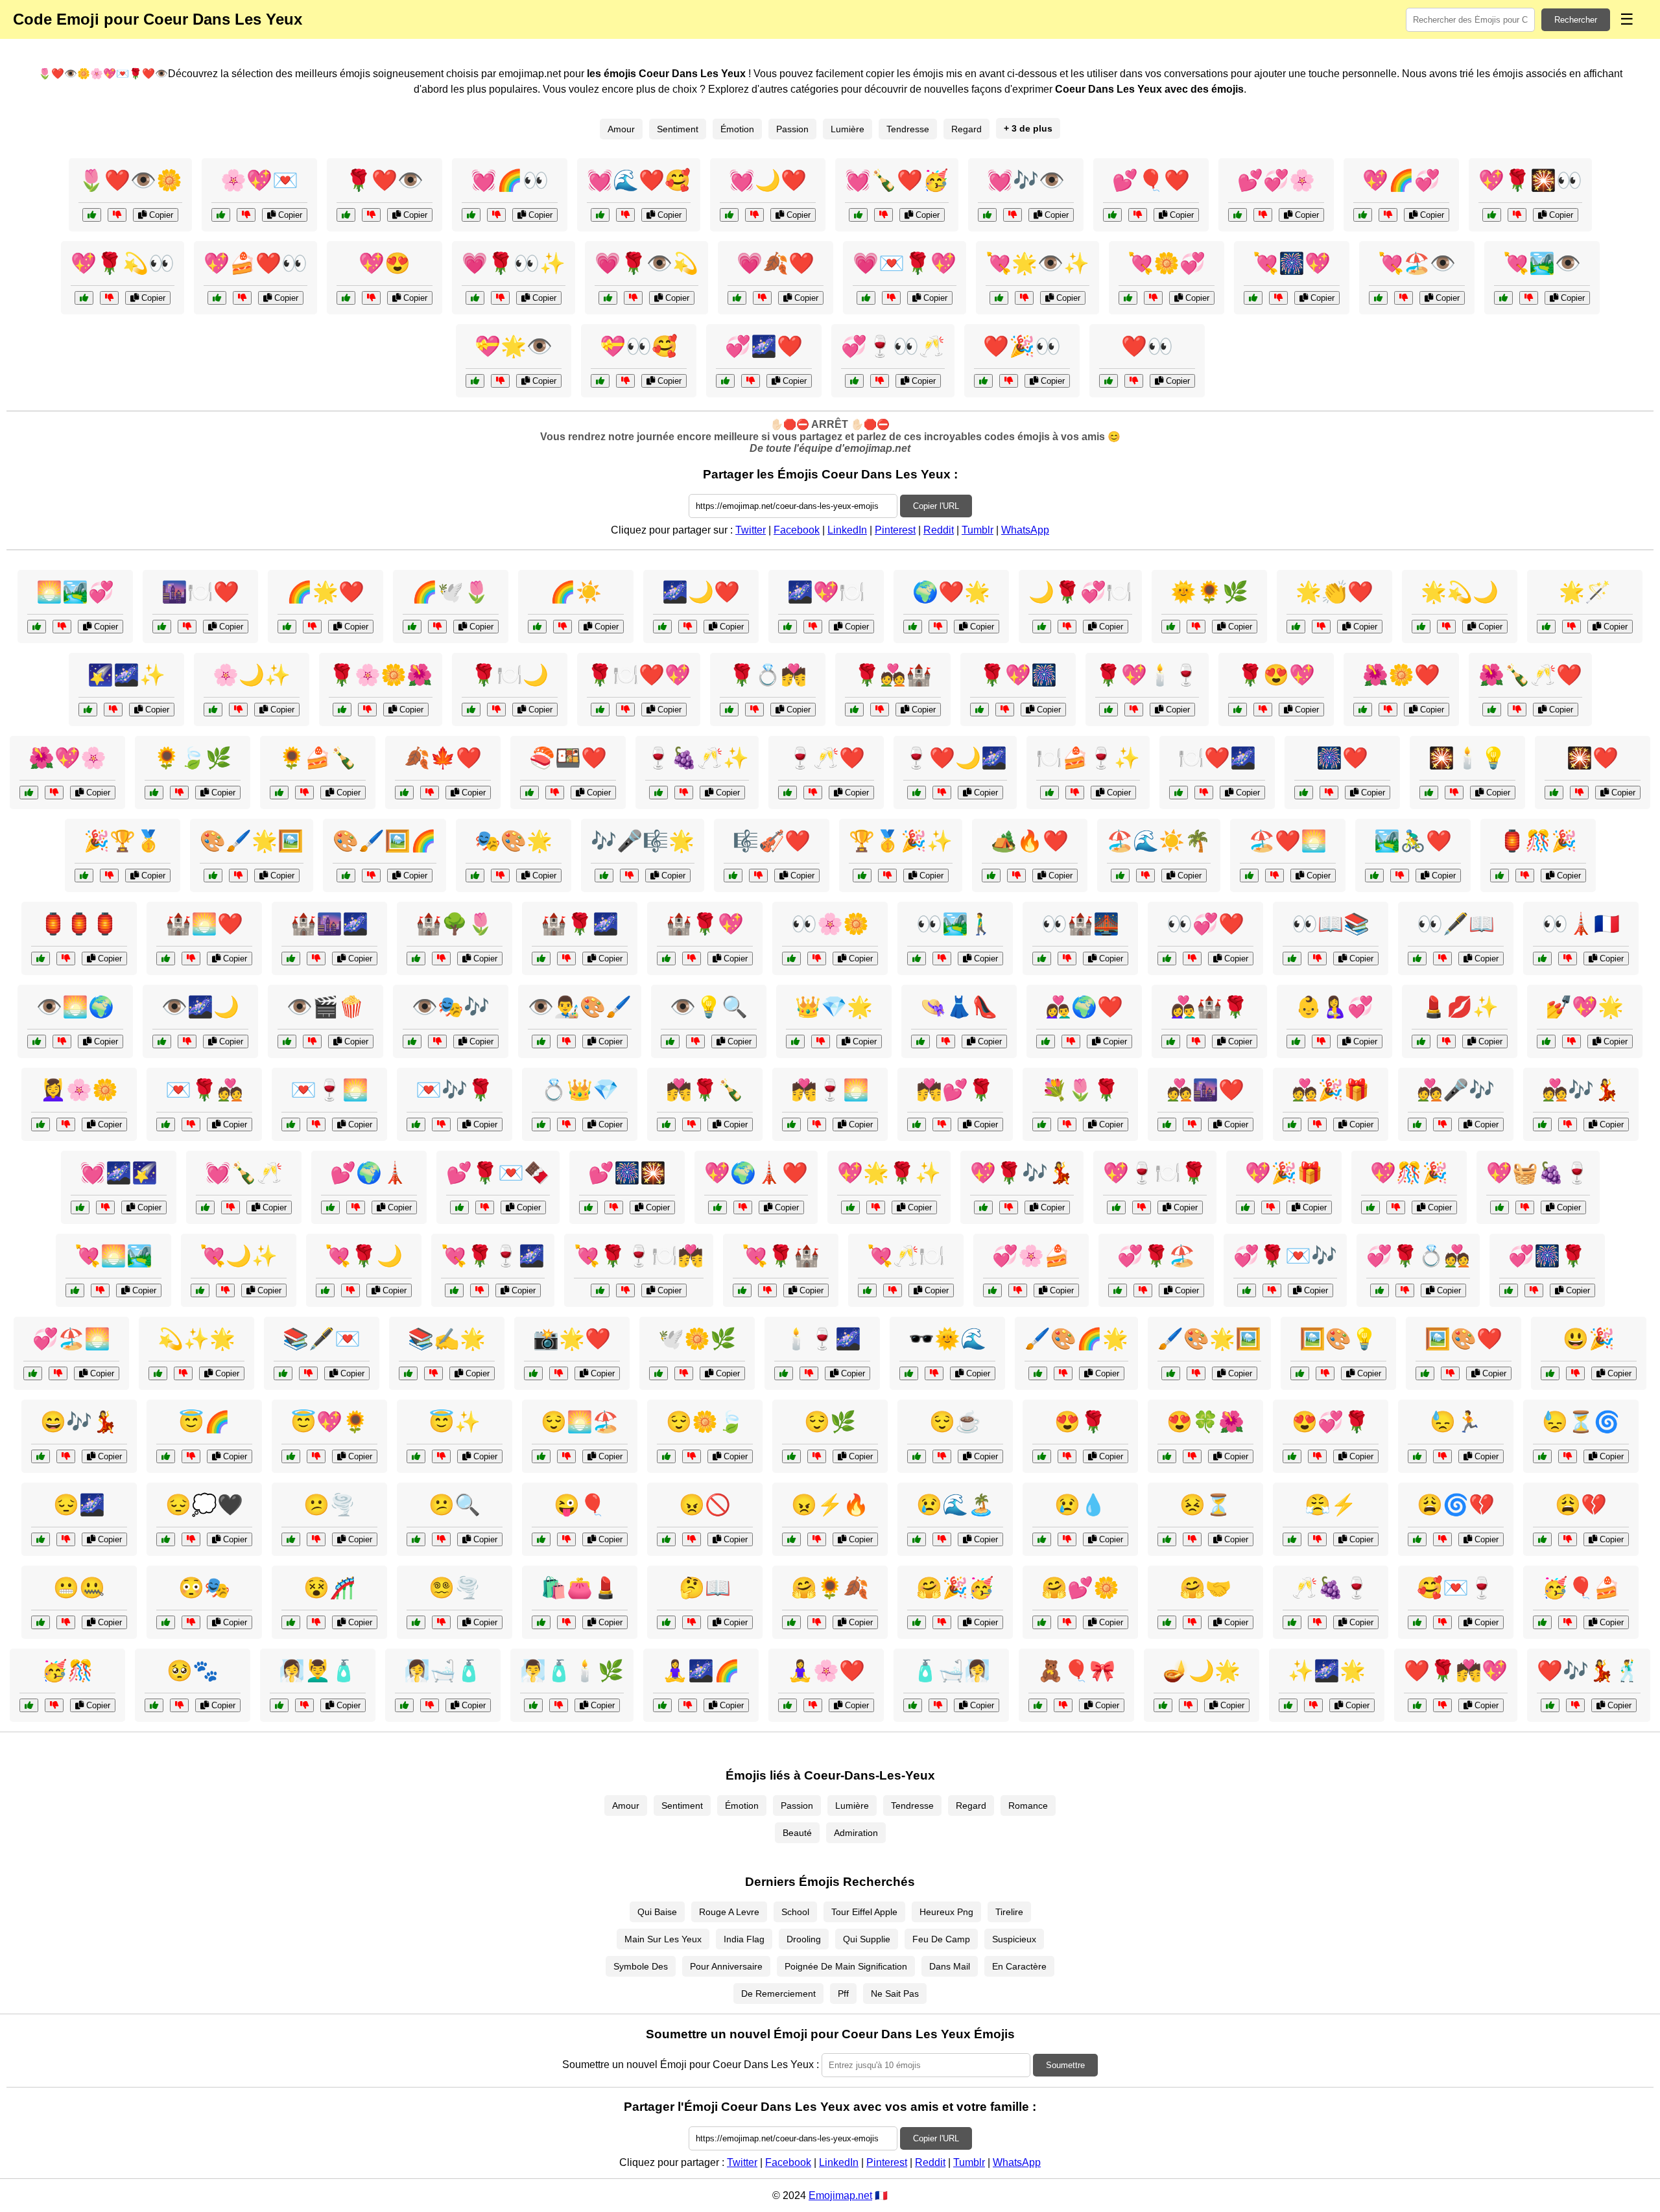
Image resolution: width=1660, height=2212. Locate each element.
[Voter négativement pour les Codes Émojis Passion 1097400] (566, 959)
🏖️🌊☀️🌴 (1159, 841)
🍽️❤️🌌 (1217, 758)
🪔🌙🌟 (1202, 1671)
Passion (792, 129)
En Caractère (1019, 1966)
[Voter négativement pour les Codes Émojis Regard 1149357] (566, 1041)
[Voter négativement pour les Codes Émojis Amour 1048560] (1525, 1207)
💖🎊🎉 (1409, 1173)
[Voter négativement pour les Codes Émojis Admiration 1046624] (1145, 876)
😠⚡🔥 (830, 1505)
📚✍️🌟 (447, 1339)
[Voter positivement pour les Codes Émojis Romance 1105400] (791, 1124)
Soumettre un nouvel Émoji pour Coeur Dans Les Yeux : (691, 2065)
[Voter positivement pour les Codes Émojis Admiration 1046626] (1171, 1373)
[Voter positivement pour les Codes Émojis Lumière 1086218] (1546, 627)
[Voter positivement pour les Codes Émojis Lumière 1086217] (1300, 1373)
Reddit (939, 530)
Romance (1028, 1806)
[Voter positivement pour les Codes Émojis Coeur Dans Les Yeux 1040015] (471, 215)
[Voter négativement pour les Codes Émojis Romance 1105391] (191, 959)
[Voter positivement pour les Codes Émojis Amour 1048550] (1245, 1207)
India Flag (744, 1939)
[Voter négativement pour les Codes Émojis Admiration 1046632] (692, 959)
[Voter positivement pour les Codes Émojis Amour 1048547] (330, 1207)
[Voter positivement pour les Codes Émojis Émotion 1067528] (166, 1456)
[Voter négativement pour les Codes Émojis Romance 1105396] (625, 710)
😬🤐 (79, 1588)
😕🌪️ (329, 1505)
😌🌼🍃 (705, 1422)
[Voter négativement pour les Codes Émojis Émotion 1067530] (817, 1456)
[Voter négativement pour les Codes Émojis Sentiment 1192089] (316, 1539)
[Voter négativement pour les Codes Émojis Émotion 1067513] (1067, 1456)
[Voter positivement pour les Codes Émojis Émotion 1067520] (166, 1622)
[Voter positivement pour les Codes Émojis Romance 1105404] (325, 1290)
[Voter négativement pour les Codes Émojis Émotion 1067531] (692, 1539)
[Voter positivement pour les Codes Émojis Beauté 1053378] (909, 1373)
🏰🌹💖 (705, 924)
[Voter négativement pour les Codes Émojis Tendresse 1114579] (54, 793)
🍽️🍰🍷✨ (1088, 758)
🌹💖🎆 (1018, 675)
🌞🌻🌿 (1209, 592)
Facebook (797, 530)
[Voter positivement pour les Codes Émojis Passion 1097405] (533, 1373)
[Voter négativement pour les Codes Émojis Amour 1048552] (58, 1373)
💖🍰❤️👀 (255, 263)
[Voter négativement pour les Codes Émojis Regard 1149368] (1317, 959)
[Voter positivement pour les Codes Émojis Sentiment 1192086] (1292, 1456)
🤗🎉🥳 (955, 1588)
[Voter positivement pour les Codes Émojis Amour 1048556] (742, 1290)
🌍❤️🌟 (951, 592)
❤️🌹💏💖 (1456, 1671)
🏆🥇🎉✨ (901, 841)
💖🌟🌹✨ (889, 1173)
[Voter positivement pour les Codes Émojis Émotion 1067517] (1542, 1539)
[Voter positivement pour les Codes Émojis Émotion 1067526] (1167, 1539)
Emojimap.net (840, 2195)
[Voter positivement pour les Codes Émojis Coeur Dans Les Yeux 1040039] (600, 215)
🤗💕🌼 (1080, 1588)
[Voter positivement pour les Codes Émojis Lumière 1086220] (1500, 876)
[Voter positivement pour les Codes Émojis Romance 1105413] (788, 627)
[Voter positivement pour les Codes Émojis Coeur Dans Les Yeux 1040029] (475, 298)
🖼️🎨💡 (1338, 1339)
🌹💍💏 (768, 675)
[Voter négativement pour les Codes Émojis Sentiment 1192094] (692, 1456)
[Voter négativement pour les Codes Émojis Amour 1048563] (485, 1207)
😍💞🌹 (1331, 1422)
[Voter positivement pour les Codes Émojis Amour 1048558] (992, 1290)
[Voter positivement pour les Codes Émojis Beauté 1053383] (541, 1124)
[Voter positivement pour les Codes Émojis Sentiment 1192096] (41, 1456)
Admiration (856, 1833)
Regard (966, 129)
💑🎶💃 (1581, 1090)
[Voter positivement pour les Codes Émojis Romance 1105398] (917, 793)
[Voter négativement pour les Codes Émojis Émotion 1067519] (441, 1539)
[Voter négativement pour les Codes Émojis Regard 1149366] (817, 959)
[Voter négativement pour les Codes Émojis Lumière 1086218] (1571, 627)
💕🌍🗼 (369, 1173)
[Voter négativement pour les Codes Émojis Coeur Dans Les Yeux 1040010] (1134, 381)
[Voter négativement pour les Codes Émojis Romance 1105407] (1134, 710)
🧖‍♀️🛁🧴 (443, 1671)
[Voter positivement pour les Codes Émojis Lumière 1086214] (537, 627)
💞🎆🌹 (1547, 1256)
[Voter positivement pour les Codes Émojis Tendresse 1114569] (416, 1124)
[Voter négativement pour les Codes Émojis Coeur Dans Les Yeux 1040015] (496, 215)
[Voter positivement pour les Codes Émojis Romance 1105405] (291, 1124)
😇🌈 (204, 1422)
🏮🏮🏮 (79, 924)
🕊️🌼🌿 (697, 1339)
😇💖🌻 (329, 1422)
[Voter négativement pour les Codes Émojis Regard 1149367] (1067, 959)
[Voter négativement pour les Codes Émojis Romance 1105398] (942, 793)
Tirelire (1009, 1912)
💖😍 (385, 263)
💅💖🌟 (1585, 1007)
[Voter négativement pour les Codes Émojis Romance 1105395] (1192, 1124)
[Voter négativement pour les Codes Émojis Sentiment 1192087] (1442, 1622)
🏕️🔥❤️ (1030, 841)
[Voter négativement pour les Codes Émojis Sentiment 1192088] (942, 1622)
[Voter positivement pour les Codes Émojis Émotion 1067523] (29, 1705)
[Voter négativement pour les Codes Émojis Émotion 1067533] (179, 1705)
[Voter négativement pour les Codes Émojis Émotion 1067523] (54, 1705)
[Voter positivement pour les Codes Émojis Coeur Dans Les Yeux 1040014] (1238, 215)
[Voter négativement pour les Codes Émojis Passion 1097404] (1450, 1373)
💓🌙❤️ (768, 180)
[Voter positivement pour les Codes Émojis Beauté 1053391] (920, 1041)
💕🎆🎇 (627, 1173)
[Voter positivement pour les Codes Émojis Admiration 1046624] (1120, 876)
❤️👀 (1147, 346)
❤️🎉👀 (1022, 346)
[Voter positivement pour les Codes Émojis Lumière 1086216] (158, 1373)
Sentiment (678, 129)
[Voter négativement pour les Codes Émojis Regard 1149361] (1442, 959)
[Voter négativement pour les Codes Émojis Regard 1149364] (695, 1041)
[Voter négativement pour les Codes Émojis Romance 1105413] (813, 627)
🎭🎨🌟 (514, 841)
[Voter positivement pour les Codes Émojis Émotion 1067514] (917, 1456)
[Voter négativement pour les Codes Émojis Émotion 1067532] (1067, 1539)
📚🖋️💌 (322, 1339)
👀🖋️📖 (1456, 924)
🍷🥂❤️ (826, 758)
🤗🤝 (1205, 1588)
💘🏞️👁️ (1542, 263)
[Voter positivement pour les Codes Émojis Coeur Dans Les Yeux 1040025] (983, 381)
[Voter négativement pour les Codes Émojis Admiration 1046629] (109, 876)
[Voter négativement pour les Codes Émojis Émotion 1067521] (1192, 1622)
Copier (160, 215)
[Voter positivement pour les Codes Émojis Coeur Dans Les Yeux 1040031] (475, 381)
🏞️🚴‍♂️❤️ (1413, 841)
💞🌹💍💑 (1418, 1256)
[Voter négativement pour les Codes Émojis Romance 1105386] (813, 793)
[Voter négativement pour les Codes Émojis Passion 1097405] (559, 1373)
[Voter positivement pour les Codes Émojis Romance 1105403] (1179, 793)
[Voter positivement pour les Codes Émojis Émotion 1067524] (1417, 1456)
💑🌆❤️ (1205, 1090)
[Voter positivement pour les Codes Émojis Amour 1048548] (1247, 1290)
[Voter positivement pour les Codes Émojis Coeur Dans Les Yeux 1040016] (866, 298)
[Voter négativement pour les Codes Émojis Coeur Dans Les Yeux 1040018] (117, 215)
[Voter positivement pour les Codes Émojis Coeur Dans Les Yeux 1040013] (999, 298)
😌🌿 (830, 1422)
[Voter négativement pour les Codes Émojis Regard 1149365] (1192, 959)
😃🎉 (1589, 1339)
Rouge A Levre (729, 1912)
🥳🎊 (67, 1671)
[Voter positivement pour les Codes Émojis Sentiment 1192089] (291, 1539)
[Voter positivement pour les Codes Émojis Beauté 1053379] (533, 1705)
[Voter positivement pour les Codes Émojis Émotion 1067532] (1042, 1539)
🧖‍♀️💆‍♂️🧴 (318, 1671)
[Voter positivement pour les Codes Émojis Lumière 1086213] (41, 959)
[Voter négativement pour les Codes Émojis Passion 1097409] (1579, 793)
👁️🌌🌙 (200, 1007)
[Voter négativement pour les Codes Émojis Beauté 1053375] (367, 710)
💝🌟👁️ (514, 346)
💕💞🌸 (1276, 180)
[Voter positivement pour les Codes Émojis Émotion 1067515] (41, 1539)
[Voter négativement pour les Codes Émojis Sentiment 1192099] (1442, 1539)
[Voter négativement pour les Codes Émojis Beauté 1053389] (1067, 1124)
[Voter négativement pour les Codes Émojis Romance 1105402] (880, 710)
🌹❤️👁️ (385, 180)
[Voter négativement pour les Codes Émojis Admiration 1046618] (371, 876)
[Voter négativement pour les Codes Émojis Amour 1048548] (1272, 1290)
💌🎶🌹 (455, 1090)
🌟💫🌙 (1460, 592)
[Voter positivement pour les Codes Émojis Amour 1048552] (33, 1373)
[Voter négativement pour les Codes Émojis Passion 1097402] (187, 627)
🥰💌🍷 (1456, 1588)
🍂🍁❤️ (443, 758)
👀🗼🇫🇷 (1581, 924)
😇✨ (455, 1422)
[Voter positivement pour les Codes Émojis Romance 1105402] (854, 710)
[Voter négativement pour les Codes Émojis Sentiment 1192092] (316, 1456)
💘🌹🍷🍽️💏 (639, 1256)
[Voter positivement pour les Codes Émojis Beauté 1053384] (541, 1622)
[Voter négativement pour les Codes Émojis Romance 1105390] (191, 1124)
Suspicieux (1014, 1939)
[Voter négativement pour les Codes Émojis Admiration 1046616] (887, 876)
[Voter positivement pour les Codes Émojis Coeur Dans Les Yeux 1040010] (1109, 381)
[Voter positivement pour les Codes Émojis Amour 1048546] (867, 1290)
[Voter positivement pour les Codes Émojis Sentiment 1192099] (1417, 1539)
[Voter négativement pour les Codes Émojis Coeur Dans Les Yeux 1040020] (109, 298)
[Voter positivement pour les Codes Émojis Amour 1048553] (1542, 1124)
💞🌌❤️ (764, 346)
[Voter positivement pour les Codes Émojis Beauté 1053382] (662, 1705)
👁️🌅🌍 (75, 1007)
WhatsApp (1025, 530)
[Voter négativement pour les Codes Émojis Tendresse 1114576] (1446, 627)
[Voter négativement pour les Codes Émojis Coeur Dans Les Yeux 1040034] (1013, 215)
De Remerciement (778, 1994)
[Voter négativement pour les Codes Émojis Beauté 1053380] (66, 1124)
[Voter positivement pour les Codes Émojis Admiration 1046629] (84, 876)
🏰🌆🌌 (329, 924)
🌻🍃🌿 (193, 758)
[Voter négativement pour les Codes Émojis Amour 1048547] (356, 1207)
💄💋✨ (1460, 1007)
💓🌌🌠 (119, 1173)
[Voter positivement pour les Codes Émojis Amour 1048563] (459, 1207)
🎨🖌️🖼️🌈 (385, 841)
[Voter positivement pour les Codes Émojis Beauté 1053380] (41, 1124)
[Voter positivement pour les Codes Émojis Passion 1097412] (1363, 710)
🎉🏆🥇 (123, 841)
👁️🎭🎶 (451, 1007)
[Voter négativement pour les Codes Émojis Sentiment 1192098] (1192, 1456)
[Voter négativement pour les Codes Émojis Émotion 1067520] (191, 1622)
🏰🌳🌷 (455, 924)
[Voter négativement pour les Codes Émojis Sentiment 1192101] (817, 1622)
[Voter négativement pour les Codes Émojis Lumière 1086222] (1313, 1705)
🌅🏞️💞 (75, 592)
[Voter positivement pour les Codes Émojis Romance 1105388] (917, 1124)
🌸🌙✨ (252, 675)
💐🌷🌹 (1080, 1090)
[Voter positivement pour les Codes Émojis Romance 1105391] (166, 959)
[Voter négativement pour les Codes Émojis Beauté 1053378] (934, 1373)
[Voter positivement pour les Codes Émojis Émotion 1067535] (1292, 1539)
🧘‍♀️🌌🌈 (701, 1671)
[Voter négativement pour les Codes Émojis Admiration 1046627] (876, 1207)
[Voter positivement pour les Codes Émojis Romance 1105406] (1509, 1290)
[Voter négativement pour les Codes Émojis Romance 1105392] (1517, 710)
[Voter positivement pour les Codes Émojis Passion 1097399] (283, 1373)
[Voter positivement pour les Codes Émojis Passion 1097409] (1554, 793)
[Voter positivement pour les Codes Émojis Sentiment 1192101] (791, 1622)
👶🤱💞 (1334, 1007)
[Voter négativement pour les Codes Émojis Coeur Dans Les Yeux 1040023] (246, 215)
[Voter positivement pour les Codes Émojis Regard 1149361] (1417, 959)
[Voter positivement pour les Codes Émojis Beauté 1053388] (658, 1373)
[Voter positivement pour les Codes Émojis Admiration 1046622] (408, 1373)
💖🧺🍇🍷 (1538, 1173)
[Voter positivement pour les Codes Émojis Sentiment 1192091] (791, 1539)
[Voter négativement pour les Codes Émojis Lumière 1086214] (563, 627)
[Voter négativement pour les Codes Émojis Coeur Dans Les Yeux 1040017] (625, 381)
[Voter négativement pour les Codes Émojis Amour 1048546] (893, 1290)
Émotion (737, 129)
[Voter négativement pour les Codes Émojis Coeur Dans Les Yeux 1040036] (1517, 215)
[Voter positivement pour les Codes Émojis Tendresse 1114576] (1421, 627)
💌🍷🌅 (329, 1090)
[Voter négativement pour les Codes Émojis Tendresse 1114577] (1196, 1041)
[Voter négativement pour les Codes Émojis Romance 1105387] (496, 710)
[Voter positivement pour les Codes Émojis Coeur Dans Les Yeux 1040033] (1128, 298)
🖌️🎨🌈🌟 (1076, 1339)
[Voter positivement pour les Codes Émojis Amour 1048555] (588, 1207)
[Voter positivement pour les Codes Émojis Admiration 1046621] (795, 1041)
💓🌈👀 (510, 180)
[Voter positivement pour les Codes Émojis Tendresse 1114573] (1292, 1124)
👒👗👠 (959, 1007)
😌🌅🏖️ (580, 1422)
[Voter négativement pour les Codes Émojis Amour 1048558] (1018, 1290)
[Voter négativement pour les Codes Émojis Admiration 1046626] (1196, 1373)
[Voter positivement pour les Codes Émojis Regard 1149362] (162, 1041)
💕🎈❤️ (1151, 180)
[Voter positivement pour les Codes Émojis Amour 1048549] (729, 710)
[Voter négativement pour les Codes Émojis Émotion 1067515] (66, 1539)
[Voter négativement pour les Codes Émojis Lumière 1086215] (1188, 1705)
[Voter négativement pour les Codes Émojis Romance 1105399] (1143, 1290)
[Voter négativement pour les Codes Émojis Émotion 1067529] (692, 1622)
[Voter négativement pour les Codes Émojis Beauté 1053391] (946, 1041)
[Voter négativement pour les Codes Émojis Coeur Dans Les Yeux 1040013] (1024, 298)
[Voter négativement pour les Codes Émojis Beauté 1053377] (1571, 1041)
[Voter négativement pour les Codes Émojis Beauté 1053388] (684, 1373)
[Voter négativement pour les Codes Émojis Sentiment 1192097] (1568, 1456)
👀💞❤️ (1205, 924)
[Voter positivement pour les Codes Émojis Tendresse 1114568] (1046, 1041)
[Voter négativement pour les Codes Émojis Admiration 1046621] (821, 1041)
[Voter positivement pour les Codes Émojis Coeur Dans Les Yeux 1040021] (729, 215)
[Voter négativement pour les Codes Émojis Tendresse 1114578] (1317, 1622)
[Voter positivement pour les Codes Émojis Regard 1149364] (670, 1041)
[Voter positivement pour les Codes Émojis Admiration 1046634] (913, 627)
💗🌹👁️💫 (646, 263)
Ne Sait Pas (895, 1994)
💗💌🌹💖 (905, 263)
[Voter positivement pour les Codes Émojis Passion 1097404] (1425, 1373)
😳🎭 (204, 1588)
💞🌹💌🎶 (1285, 1256)
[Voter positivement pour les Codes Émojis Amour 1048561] (75, 1290)
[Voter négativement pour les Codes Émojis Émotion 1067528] (191, 1456)
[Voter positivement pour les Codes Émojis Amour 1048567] (1550, 1705)
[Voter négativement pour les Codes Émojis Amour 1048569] (743, 1207)
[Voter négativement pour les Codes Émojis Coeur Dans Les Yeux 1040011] (371, 298)
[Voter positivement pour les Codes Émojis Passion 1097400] (541, 959)
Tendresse (908, 129)
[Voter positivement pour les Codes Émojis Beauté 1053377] (1546, 1041)
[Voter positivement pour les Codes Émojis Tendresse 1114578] (1292, 1622)
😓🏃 (1456, 1422)
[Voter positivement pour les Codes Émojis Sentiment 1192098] (1167, 1456)
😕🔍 (455, 1505)
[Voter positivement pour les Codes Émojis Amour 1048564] (80, 1207)
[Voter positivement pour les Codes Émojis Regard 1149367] (1042, 959)
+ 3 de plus (1028, 128)
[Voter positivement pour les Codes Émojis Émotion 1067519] (416, 1539)
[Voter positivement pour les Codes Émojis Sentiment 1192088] (917, 1622)
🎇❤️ (1593, 758)
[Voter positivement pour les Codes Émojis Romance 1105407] (1109, 710)
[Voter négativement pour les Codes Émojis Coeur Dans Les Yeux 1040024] (633, 298)
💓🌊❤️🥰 (639, 180)
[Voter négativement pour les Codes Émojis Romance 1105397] (1005, 710)
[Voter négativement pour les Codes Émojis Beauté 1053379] (559, 1705)
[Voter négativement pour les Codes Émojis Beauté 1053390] (938, 1705)
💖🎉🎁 (1284, 1173)
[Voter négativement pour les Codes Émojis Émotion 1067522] (316, 1622)
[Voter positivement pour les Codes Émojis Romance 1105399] (1118, 1290)
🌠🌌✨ (126, 675)
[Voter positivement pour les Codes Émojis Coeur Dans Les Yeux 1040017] (600, 381)
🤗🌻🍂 (830, 1588)
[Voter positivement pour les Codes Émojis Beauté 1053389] (1042, 1124)
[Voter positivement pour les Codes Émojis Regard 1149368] (1292, 959)
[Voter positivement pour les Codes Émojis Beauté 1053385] (154, 793)
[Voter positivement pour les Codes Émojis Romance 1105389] (784, 1373)
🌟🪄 (1585, 592)
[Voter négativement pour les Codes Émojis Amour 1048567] (1575, 1705)
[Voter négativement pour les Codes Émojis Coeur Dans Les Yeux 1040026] (1388, 215)
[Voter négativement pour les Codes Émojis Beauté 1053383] (566, 1124)
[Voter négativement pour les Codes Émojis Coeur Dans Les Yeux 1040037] (751, 381)
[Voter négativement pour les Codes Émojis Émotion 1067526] (1192, 1539)
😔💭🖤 (204, 1505)
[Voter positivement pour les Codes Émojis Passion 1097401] (733, 876)
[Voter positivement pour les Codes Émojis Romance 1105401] (983, 1207)
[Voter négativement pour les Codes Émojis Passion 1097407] (688, 627)
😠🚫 (705, 1505)
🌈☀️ (576, 592)
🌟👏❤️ (1334, 592)
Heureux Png (946, 1912)
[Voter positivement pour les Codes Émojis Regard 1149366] (791, 959)
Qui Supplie (867, 1939)
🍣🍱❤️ (568, 758)
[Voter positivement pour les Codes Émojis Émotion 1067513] (1042, 1456)
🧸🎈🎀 (1076, 1671)
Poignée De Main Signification (846, 1966)
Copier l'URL (936, 506)
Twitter (751, 530)
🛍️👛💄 (580, 1588)
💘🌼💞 (1167, 263)
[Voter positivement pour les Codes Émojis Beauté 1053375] (342, 710)
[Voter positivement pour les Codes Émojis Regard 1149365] (1167, 959)
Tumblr (978, 530)
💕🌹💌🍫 (498, 1173)
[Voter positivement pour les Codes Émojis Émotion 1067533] (154, 1705)
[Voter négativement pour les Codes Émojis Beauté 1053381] (441, 959)
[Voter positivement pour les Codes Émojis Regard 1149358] (1542, 959)
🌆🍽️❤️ (200, 592)
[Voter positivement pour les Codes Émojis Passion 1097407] (662, 627)
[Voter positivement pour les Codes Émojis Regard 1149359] (37, 1041)
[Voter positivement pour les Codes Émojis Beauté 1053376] (404, 1705)
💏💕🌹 (955, 1090)
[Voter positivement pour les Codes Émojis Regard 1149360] (412, 1041)
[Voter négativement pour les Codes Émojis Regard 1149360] (437, 1041)
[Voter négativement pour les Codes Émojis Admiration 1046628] (1075, 793)
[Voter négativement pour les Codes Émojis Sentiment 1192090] (566, 1456)
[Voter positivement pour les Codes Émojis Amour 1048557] (205, 1207)
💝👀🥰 (639, 346)
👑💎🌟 (834, 1007)
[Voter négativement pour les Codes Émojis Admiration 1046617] (1263, 710)
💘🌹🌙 (364, 1256)
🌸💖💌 (259, 180)
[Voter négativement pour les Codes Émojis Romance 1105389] (809, 1373)
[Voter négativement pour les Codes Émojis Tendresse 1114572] (62, 627)
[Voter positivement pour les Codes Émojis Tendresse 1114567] (213, 710)
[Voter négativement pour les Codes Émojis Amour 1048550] (1271, 1207)
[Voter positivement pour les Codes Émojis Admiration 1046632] (666, 959)
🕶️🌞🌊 (947, 1339)
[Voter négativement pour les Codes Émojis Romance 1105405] (316, 1124)
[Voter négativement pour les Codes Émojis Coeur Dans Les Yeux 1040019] (1278, 298)
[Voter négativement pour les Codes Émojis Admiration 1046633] (238, 876)
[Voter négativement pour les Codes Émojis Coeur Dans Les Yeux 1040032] (242, 298)
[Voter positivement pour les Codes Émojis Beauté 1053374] (1421, 1041)
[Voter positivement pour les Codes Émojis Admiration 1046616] (862, 876)
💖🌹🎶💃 (1022, 1173)
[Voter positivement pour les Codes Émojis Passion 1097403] (1374, 876)
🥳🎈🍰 (1581, 1588)
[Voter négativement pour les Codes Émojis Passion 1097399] (308, 1373)
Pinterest (895, 530)
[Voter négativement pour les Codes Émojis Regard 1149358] (1568, 959)
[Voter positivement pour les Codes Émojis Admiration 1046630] (88, 710)
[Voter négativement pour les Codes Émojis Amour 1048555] (614, 1207)
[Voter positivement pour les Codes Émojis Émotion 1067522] (291, 1622)
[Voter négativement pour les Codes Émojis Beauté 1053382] (688, 1705)
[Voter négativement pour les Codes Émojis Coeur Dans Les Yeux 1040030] (1138, 215)
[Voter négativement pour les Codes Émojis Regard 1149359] (62, 1041)
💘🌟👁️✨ (1037, 263)
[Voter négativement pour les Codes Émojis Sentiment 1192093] (1568, 1622)
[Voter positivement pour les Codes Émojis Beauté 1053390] (913, 1705)
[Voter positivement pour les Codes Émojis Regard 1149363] (917, 959)
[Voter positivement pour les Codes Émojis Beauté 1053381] (416, 959)
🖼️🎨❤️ (1464, 1339)
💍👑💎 (580, 1090)
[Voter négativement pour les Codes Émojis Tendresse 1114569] (441, 1124)
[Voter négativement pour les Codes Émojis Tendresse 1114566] (1067, 1622)
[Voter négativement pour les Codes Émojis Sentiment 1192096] (66, 1456)
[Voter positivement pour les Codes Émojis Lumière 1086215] (1163, 1705)
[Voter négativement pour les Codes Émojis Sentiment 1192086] (1317, 1456)
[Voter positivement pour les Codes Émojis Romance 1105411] (666, 1124)
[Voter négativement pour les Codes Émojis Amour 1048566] (1405, 1290)
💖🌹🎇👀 (1530, 180)
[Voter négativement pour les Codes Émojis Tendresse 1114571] (1321, 1041)
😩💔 (1581, 1505)
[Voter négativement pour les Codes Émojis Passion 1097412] (1388, 710)
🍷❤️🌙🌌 (955, 758)
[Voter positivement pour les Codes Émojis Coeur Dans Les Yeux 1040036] (1492, 215)
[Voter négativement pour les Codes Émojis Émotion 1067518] (1575, 1373)
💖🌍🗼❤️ (756, 1173)
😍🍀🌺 (1205, 1422)
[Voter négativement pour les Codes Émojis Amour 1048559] (1442, 1705)
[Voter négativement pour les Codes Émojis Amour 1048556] (767, 1290)
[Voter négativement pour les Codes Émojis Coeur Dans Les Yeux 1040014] (1263, 215)
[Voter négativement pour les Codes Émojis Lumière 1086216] (183, 1373)
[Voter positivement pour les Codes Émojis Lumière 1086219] (1171, 627)
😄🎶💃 (79, 1422)
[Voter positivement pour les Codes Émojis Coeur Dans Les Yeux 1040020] (84, 298)
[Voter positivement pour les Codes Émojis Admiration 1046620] (291, 959)
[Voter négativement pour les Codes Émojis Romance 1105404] (350, 1290)
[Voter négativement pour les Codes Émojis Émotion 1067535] (1317, 1539)
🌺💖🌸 (67, 758)
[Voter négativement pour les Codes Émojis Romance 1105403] (1204, 793)
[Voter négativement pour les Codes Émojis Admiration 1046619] (629, 876)
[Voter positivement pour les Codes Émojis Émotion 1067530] (791, 1456)
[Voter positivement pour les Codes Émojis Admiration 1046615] (1296, 627)
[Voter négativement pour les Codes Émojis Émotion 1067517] (1568, 1539)
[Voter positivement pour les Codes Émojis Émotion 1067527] (416, 1622)
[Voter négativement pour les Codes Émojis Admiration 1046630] (113, 710)
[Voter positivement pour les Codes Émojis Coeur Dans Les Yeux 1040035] (737, 298)
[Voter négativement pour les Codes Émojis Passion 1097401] (758, 876)
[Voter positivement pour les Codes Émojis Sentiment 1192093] (1542, 1622)
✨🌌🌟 (1327, 1671)
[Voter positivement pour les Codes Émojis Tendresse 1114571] (1296, 1041)
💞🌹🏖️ (1156, 1256)
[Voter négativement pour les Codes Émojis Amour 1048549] (754, 710)
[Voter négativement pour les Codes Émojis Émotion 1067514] (942, 1456)
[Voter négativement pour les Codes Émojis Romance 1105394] (480, 1290)
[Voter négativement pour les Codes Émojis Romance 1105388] (942, 1124)
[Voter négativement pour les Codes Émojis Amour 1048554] (1142, 1207)
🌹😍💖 (1276, 675)
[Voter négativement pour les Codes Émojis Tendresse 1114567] (238, 710)
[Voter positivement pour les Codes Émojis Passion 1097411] (991, 876)
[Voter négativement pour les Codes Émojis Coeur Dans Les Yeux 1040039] (625, 215)
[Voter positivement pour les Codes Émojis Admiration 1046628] (1049, 793)
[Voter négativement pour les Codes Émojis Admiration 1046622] (433, 1373)
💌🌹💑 (204, 1090)
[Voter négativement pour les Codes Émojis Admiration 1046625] (500, 876)
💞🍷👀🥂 (893, 346)
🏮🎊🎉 (1538, 841)
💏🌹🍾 (705, 1090)
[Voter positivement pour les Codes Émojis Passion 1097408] (788, 1705)
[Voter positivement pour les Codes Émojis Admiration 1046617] (1238, 710)
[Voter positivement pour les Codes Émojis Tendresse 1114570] (412, 627)
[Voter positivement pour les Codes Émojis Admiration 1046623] (658, 793)
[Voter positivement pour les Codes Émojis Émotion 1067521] (1167, 1622)
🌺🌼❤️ (1401, 675)
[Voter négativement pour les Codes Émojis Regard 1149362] (187, 1041)
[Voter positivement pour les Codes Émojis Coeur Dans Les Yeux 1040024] (608, 298)
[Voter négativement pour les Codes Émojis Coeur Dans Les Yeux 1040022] (880, 381)
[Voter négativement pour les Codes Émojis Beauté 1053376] (430, 1705)
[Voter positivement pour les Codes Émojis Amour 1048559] (1417, 1705)
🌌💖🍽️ (826, 592)
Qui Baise (657, 1912)
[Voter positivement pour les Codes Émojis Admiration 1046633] (213, 876)
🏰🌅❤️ (204, 924)
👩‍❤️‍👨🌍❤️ (1084, 1007)
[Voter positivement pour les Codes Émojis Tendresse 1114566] (1042, 1622)
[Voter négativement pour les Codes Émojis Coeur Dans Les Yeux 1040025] (1009, 381)
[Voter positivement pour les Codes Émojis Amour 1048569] (717, 1207)
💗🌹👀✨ (514, 263)
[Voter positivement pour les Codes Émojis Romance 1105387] (471, 710)
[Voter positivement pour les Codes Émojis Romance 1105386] (788, 793)
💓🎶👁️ (1026, 180)
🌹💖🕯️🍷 (1147, 675)
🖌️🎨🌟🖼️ (1209, 1339)
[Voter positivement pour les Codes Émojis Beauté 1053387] (1038, 1373)
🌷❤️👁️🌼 (130, 180)
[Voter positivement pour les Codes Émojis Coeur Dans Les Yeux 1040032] (217, 298)
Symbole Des (641, 1966)
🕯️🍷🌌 (822, 1339)
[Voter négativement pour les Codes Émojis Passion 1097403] (1400, 876)
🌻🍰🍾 (318, 758)
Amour (621, 129)
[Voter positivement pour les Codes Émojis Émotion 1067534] (541, 1539)
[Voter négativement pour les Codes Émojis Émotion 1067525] (66, 1622)
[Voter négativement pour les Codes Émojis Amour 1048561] (100, 1290)
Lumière (848, 129)
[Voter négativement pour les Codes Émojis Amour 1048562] (1442, 1124)
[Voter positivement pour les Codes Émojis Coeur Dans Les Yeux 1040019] (1253, 298)
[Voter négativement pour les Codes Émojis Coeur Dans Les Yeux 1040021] (754, 215)
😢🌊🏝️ (955, 1505)
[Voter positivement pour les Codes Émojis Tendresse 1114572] (37, 627)
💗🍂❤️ (776, 263)
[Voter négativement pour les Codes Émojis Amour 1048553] (1568, 1124)
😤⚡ (1331, 1505)
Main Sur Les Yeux (663, 1939)
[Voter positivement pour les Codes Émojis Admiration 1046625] (475, 876)
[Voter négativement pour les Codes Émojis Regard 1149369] (312, 1041)
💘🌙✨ (239, 1256)
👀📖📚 (1331, 924)
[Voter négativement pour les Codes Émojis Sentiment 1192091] (817, 1539)
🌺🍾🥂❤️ (1530, 675)
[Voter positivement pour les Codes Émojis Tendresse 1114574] (279, 793)
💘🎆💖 (1292, 263)
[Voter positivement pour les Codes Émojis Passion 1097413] (1304, 793)
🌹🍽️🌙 (510, 675)
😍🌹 (1080, 1422)
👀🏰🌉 (1080, 924)
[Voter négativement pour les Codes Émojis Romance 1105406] (1534, 1290)
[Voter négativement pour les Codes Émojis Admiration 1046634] (938, 627)
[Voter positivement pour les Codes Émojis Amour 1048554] (1116, 1207)
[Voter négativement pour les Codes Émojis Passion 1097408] (813, 1705)
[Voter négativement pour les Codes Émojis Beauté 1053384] (566, 1622)
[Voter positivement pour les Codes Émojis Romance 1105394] (454, 1290)
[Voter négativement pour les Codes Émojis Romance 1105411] (692, 1124)
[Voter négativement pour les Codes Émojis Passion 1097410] (555, 793)
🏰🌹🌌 (580, 924)
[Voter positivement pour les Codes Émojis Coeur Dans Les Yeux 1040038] (1503, 298)
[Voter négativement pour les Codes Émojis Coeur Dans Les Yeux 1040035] (762, 298)
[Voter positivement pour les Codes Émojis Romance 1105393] (1042, 627)
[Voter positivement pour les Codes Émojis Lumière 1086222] (1288, 1705)
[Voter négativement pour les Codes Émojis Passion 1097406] (430, 793)
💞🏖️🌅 (71, 1339)
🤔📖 (705, 1588)
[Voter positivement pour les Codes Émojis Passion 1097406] (404, 793)
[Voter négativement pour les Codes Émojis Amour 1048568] (625, 1290)
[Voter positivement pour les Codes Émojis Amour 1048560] (1500, 1207)
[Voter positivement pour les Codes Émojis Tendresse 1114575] (1038, 1705)
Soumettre (1065, 2065)
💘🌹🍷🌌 (493, 1256)
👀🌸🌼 (830, 924)
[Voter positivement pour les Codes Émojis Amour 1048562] (1417, 1124)
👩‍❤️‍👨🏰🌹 (1209, 1007)
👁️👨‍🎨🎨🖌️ (580, 1007)
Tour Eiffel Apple (864, 1912)
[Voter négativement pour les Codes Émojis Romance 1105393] (1067, 627)
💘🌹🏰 (781, 1256)
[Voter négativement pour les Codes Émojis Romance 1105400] (817, 1124)
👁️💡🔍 (709, 1007)
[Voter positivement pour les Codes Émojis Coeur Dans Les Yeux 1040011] (346, 298)
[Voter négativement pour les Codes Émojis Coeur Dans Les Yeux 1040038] (1529, 298)
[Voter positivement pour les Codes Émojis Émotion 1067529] (666, 1622)
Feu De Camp (941, 1939)
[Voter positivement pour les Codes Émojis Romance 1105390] (166, 1124)
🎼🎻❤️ (772, 841)
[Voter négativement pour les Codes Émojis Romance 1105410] (1275, 876)
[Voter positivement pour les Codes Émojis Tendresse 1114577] (1171, 1041)
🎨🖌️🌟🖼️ (252, 841)
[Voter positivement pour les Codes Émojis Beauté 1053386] (279, 1705)
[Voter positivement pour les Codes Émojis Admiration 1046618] (346, 876)
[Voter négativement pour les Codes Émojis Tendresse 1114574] (304, 793)
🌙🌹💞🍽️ (1080, 592)
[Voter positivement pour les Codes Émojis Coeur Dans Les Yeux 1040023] (221, 215)
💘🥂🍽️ (906, 1256)
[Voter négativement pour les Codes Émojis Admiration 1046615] (1321, 627)
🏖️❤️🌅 (1288, 841)
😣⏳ (1205, 1505)
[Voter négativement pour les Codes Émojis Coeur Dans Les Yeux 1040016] (891, 298)
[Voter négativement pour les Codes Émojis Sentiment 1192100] (942, 1539)
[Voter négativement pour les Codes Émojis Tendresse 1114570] (437, 627)
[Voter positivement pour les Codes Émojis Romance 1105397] (979, 710)
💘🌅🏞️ (113, 1256)
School (795, 1912)
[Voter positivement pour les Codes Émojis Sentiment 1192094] (666, 1456)
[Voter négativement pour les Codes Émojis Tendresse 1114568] (1071, 1041)
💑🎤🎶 (1456, 1090)
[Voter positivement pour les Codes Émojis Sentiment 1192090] (541, 1456)
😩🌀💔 (1456, 1505)
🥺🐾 (193, 1671)
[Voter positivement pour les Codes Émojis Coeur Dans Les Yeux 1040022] (854, 381)
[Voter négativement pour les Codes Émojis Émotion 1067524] (1442, 1456)
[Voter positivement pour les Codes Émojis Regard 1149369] (287, 1041)
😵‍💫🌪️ (455, 1588)
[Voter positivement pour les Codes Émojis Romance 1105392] (1492, 710)
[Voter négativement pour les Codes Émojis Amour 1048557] (231, 1207)
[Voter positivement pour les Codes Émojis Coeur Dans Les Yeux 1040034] (987, 215)
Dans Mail (950, 1966)
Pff (843, 1994)
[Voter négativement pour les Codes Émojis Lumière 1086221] (1454, 793)
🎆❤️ (1342, 758)
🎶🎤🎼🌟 (643, 841)
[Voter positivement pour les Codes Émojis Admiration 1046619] (604, 876)
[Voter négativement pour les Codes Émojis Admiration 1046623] (684, 793)
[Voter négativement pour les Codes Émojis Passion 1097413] (1329, 793)
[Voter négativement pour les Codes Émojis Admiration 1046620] (316, 959)
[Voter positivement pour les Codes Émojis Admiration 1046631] (287, 627)
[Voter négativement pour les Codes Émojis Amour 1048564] (105, 1207)
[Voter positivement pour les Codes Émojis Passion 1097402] (162, 627)
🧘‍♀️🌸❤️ (826, 1671)
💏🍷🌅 (830, 1090)
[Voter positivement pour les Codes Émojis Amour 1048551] (200, 1290)
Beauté (797, 1833)
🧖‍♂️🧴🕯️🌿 (572, 1671)
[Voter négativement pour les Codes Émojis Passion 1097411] (1016, 876)
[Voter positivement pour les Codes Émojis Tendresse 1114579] (29, 793)
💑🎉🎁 (1331, 1090)
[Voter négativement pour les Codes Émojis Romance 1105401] (1009, 1207)
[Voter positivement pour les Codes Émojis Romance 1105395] (1167, 1124)
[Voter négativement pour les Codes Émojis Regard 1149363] (942, 959)
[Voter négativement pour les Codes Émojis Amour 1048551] (225, 1290)
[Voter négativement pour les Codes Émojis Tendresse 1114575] (1063, 1705)
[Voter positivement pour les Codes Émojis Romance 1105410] (1249, 876)
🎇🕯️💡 (1467, 758)
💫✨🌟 (196, 1339)
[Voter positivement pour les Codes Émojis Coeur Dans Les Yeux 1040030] (1112, 215)
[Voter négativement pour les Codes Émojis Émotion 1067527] (441, 1622)
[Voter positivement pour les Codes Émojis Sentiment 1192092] (291, 1456)
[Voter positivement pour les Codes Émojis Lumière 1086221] (1429, 793)
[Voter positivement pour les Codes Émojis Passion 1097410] (529, 793)
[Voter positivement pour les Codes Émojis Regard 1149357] (541, 1041)
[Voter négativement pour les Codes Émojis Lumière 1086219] (1196, 627)
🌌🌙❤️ (701, 592)
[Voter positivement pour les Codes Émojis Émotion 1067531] (666, 1539)
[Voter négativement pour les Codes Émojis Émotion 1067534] (566, 1539)
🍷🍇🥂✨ (697, 758)
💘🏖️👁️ (1417, 263)
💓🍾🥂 (244, 1173)
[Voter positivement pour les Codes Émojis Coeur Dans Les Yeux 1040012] (346, 215)
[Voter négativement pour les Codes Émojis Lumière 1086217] (1325, 1373)
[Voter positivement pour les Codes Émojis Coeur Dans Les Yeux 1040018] (92, 215)
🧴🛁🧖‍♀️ (951, 1671)
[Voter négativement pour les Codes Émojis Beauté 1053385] (179, 793)
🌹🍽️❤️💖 (639, 675)
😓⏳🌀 (1581, 1422)
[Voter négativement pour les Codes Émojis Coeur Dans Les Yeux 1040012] (371, 215)
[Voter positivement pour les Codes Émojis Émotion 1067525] (41, 1622)
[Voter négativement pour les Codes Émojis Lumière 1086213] (66, 959)
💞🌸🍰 (1031, 1256)
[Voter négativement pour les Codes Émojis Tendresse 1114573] (1317, 1124)
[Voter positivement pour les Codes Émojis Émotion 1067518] (1550, 1373)
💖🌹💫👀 (123, 263)
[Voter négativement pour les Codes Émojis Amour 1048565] (1396, 1207)
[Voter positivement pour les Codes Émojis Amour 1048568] (600, 1290)
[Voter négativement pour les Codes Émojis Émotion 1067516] (441, 1456)
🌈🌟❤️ (326, 592)
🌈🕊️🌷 (451, 592)
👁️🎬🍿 (326, 1007)
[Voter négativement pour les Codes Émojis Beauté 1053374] (1446, 1041)
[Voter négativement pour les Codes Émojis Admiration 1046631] (312, 627)
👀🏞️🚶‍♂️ (955, 924)
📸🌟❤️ (572, 1339)
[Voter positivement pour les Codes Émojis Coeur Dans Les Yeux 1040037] (725, 381)
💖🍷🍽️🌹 (1155, 1173)
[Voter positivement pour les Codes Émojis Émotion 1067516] (416, 1456)
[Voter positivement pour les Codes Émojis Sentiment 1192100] (917, 1539)
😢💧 (1080, 1505)
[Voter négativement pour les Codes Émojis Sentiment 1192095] (191, 1539)
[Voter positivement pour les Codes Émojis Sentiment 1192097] (1542, 1456)
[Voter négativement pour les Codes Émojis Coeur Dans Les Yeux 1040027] (1404, 298)
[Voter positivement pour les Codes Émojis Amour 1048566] (1380, 1290)
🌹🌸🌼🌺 (381, 675)
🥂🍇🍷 (1331, 1588)
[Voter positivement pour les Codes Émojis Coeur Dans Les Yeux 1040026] (1363, 215)
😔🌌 (79, 1505)
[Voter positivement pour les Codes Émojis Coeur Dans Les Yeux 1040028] (858, 215)
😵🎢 (329, 1588)
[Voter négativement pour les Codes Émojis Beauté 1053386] (304, 1705)
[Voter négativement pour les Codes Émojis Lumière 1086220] (1525, 876)
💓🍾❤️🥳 (897, 180)
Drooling (804, 1939)
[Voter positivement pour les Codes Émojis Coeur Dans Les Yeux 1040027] (1378, 298)
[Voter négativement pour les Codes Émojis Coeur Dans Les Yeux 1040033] (1153, 298)
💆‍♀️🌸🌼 (79, 1090)
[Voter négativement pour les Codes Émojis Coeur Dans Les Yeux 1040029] (500, 298)
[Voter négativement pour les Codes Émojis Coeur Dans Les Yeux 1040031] (500, 381)
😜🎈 (580, 1505)
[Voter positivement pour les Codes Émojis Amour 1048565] (1370, 1207)
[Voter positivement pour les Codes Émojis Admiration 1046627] (850, 1207)
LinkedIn (847, 530)
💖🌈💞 (1401, 180)
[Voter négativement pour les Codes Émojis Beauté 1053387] (1063, 1373)
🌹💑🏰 (893, 675)
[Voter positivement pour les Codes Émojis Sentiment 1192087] (1417, 1622)
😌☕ (955, 1422)
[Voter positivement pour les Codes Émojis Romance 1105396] (600, 710)
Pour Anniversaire (726, 1966)
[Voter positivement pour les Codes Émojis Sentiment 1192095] (166, 1539)
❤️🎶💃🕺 (1589, 1671)
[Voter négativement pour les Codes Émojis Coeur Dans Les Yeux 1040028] (883, 215)
